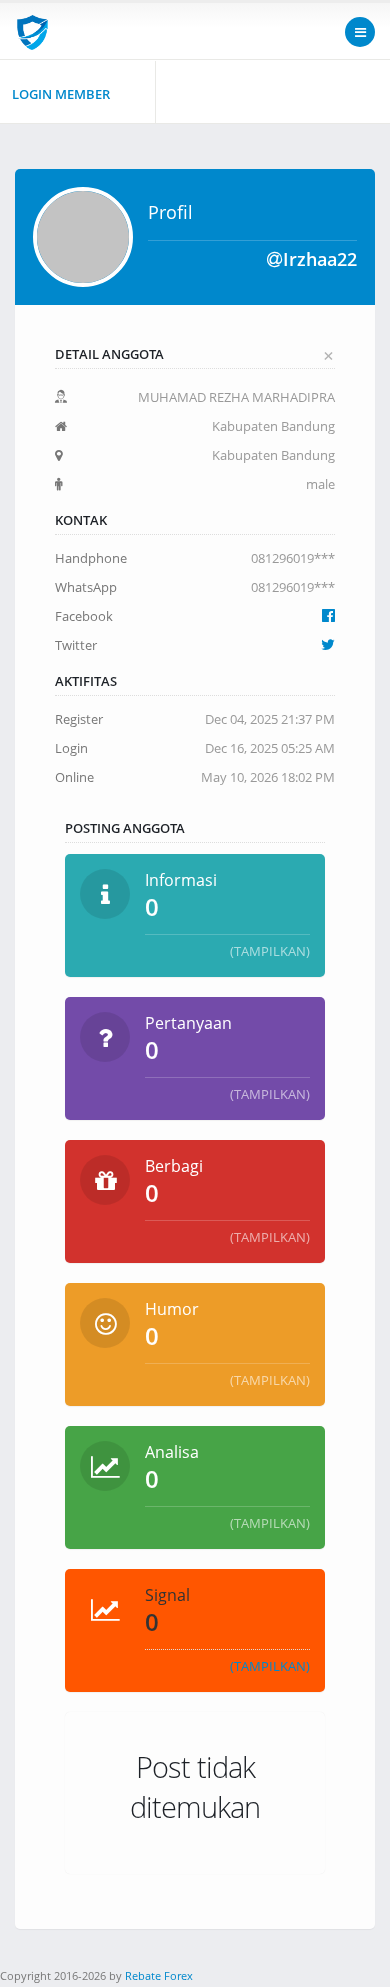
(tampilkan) (270, 951)
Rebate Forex (159, 1975)
